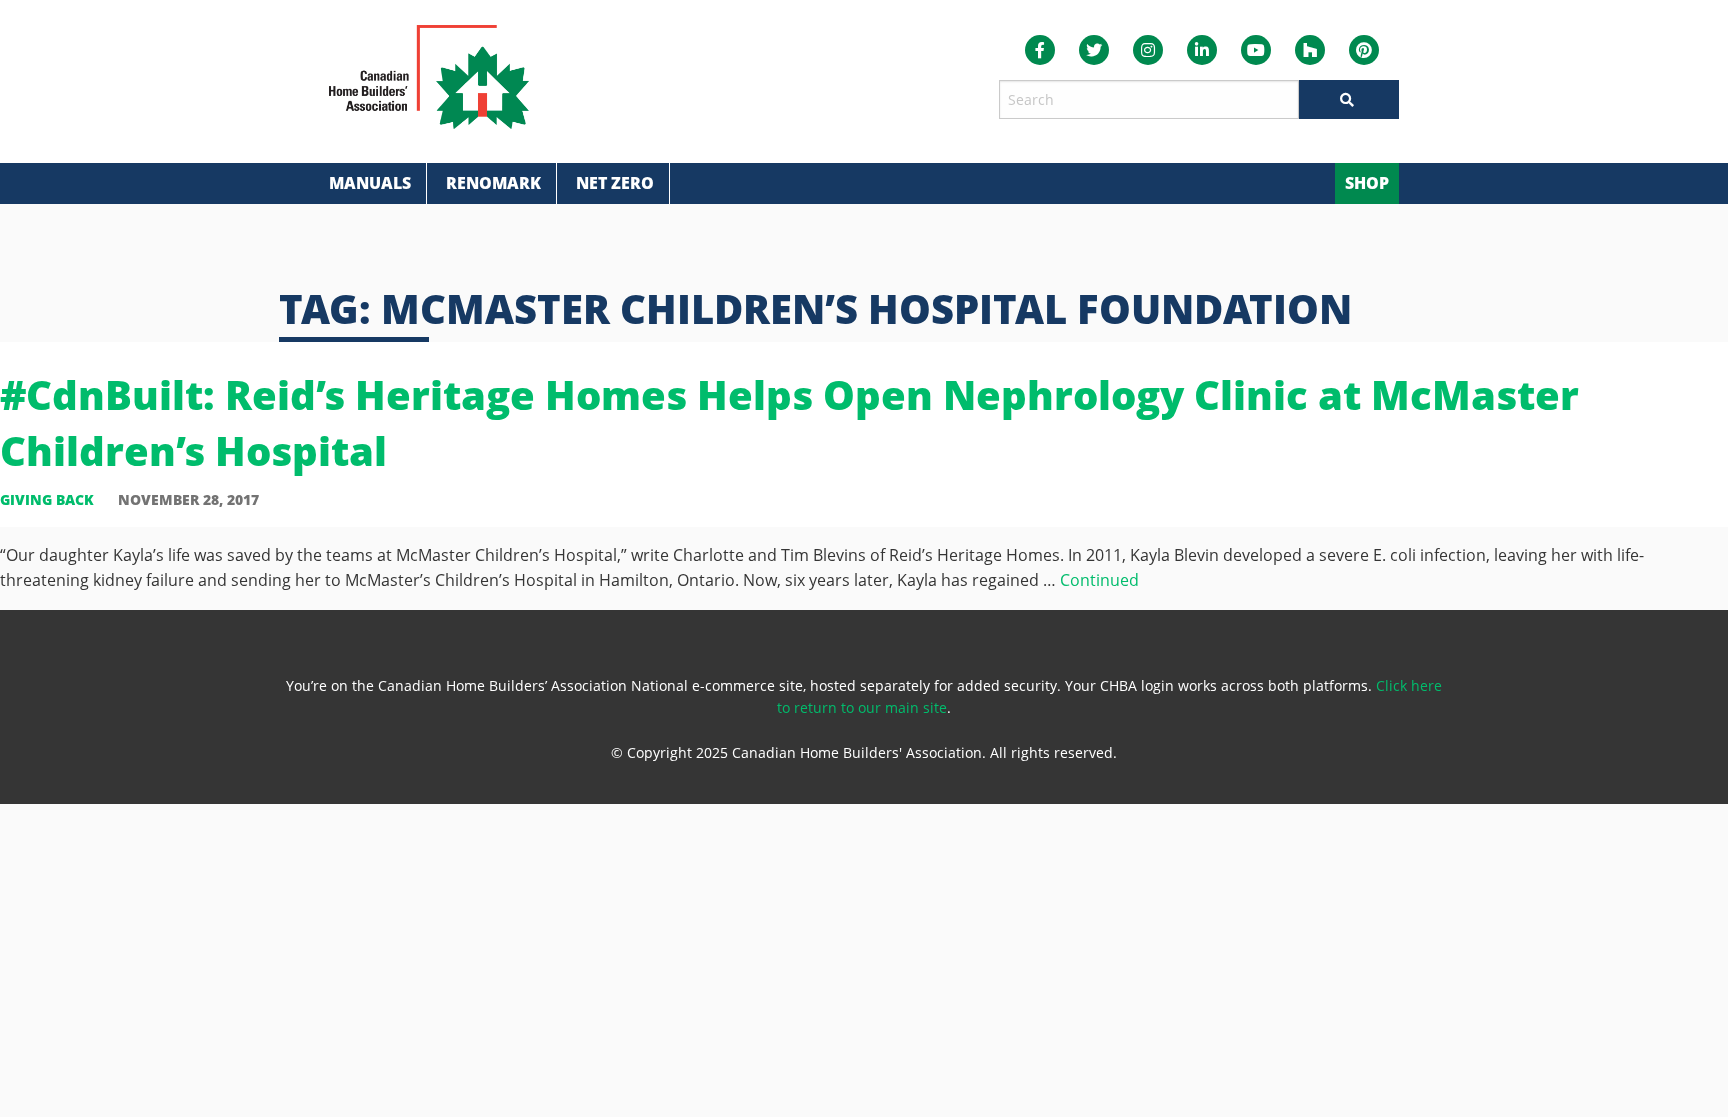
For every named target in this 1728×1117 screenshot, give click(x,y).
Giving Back (47, 499)
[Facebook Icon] (1040, 50)
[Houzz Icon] (1310, 50)
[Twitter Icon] (1094, 50)
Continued (1099, 580)
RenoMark (493, 183)
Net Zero (615, 183)
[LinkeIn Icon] (1202, 50)
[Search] (1349, 99)
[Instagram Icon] (1148, 50)
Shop (1367, 183)
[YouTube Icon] (1256, 50)
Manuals (370, 183)
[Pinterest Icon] (1364, 50)
